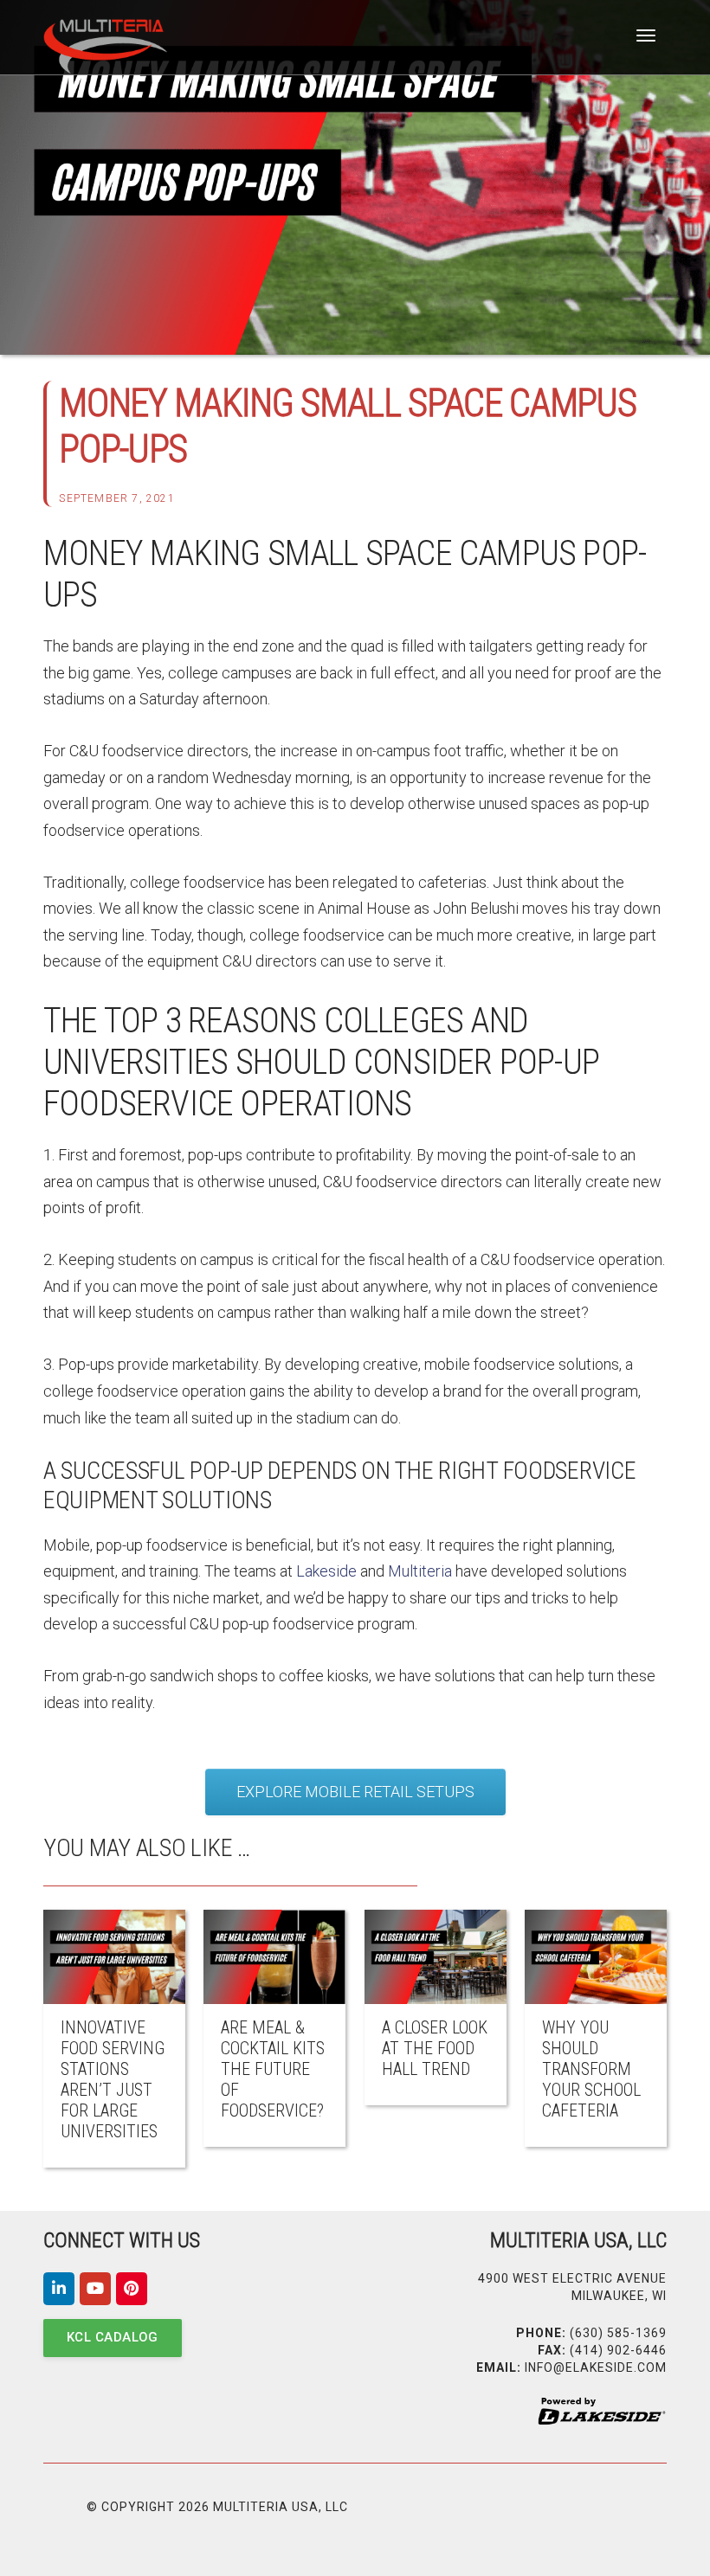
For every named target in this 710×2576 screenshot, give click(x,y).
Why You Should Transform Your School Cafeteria (591, 2069)
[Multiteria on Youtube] (95, 2289)
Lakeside (326, 1571)
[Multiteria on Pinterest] (132, 2289)
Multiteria (420, 1571)
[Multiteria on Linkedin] (59, 2289)
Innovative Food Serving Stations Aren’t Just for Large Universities (113, 2079)
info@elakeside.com (596, 2367)
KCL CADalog (113, 2337)
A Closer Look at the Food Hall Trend (435, 2048)
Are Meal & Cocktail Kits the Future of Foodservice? (273, 2069)
